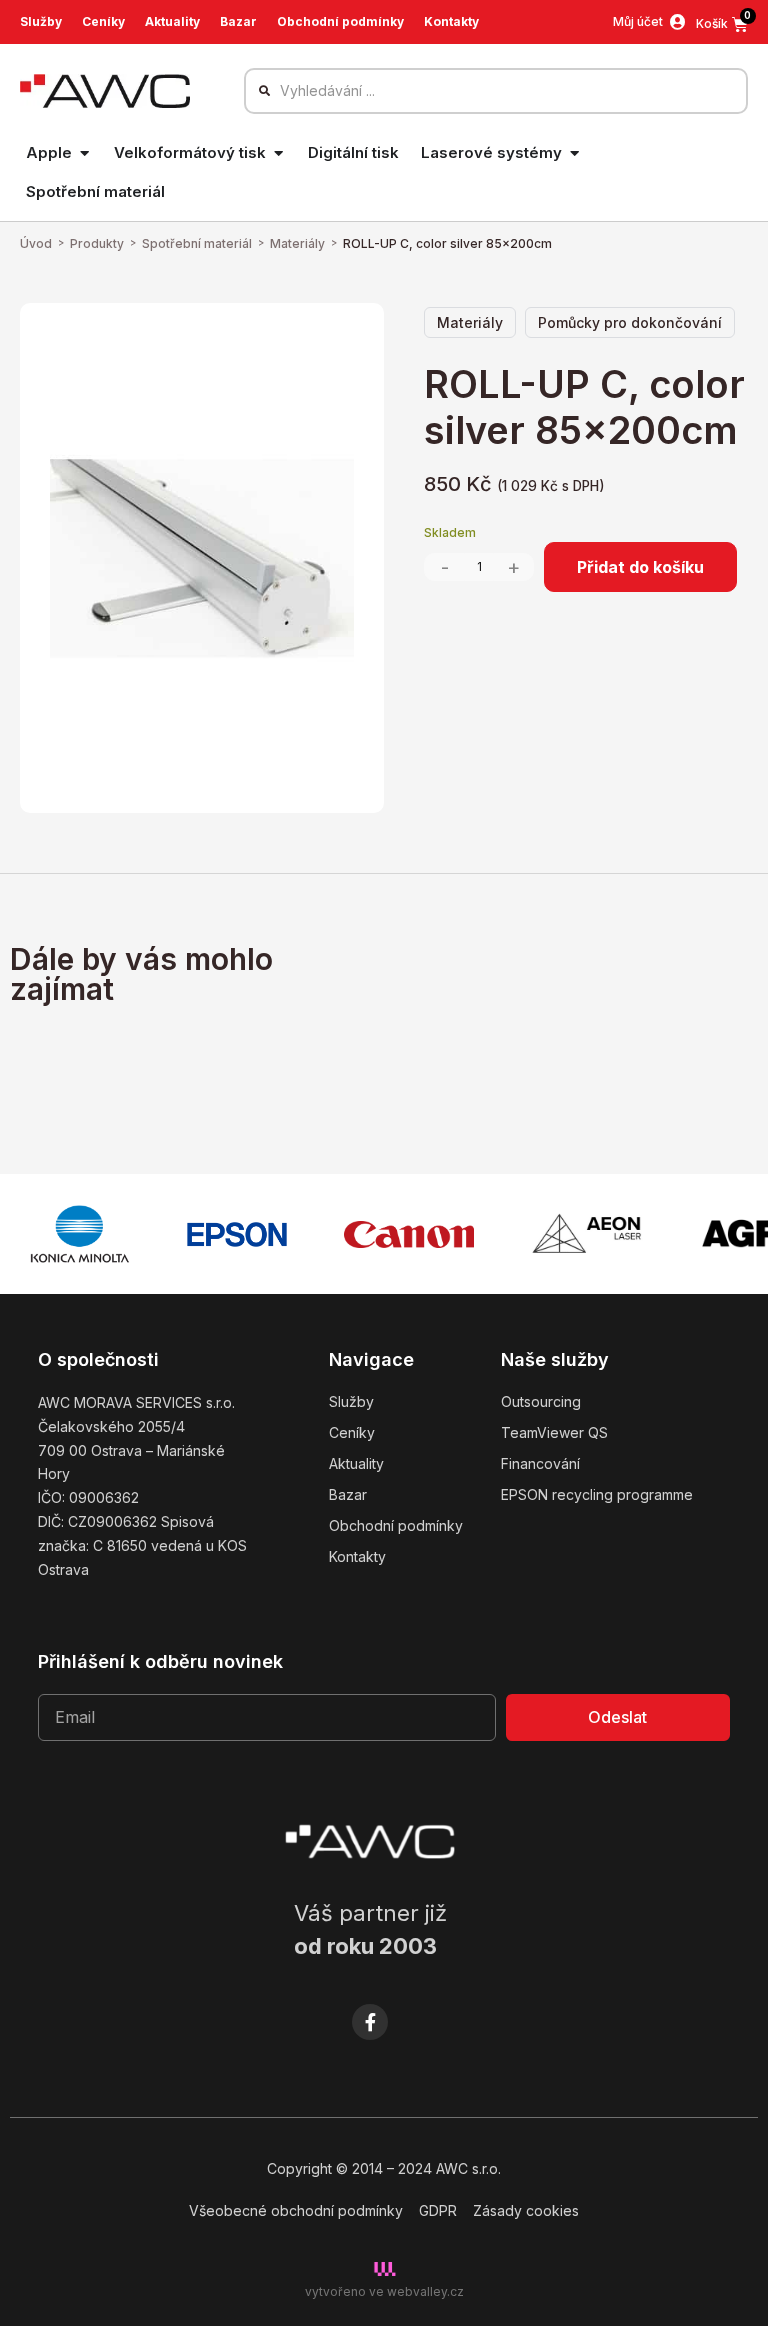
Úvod (36, 243)
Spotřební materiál (197, 243)
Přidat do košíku (640, 567)
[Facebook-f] (370, 2022)
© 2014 (359, 2168)
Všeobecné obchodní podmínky (296, 2210)
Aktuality (172, 21)
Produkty (97, 243)
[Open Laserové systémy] (574, 153)
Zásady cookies (526, 2210)
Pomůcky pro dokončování (630, 322)
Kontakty (451, 21)
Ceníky (103, 21)
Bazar (238, 21)
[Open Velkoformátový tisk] (278, 153)
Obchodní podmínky (340, 21)
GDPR (438, 2210)
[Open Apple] (84, 153)
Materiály (297, 243)
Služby (41, 21)
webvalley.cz (425, 2291)
